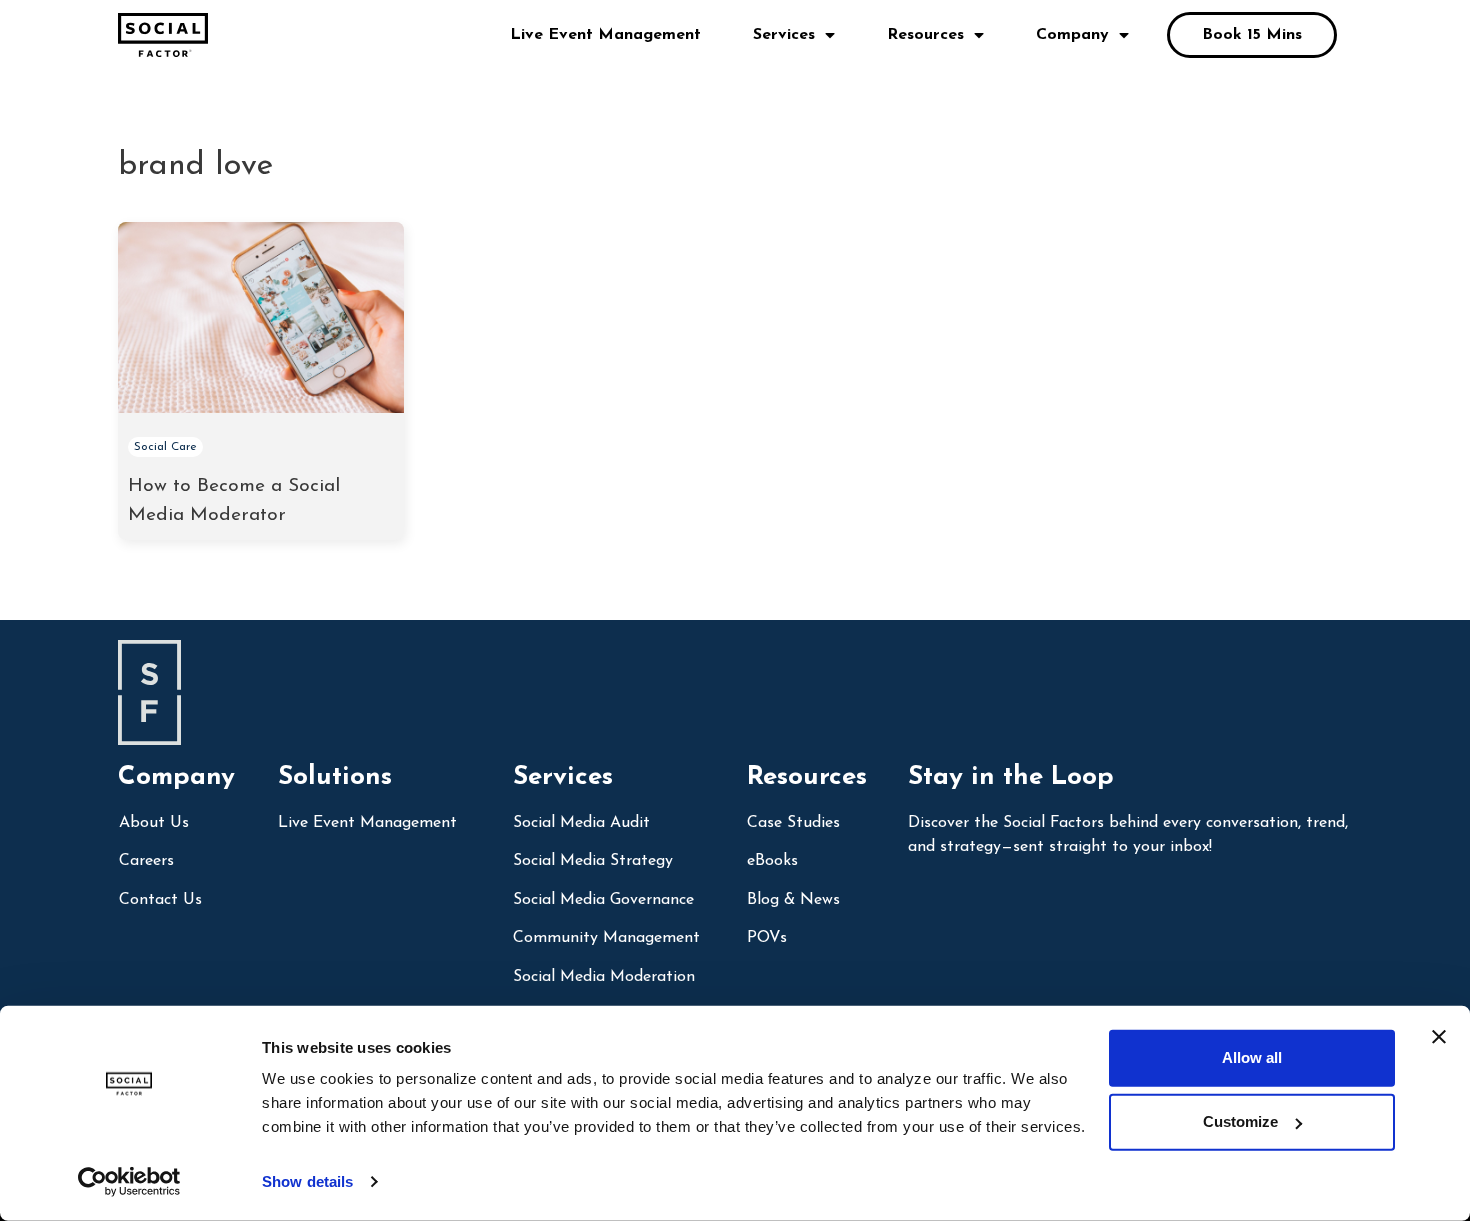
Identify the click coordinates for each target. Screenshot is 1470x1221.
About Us (154, 823)
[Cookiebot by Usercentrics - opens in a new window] (129, 1182)
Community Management (606, 938)
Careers (146, 861)
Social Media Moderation (604, 977)
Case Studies (793, 823)
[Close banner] (1439, 1037)
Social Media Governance (603, 900)
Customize (1240, 1121)
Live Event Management (605, 35)
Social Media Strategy (593, 861)
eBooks (772, 861)
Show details (307, 1181)
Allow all (1252, 1057)
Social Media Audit (581, 823)
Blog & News (793, 900)
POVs (767, 938)
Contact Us (160, 900)
